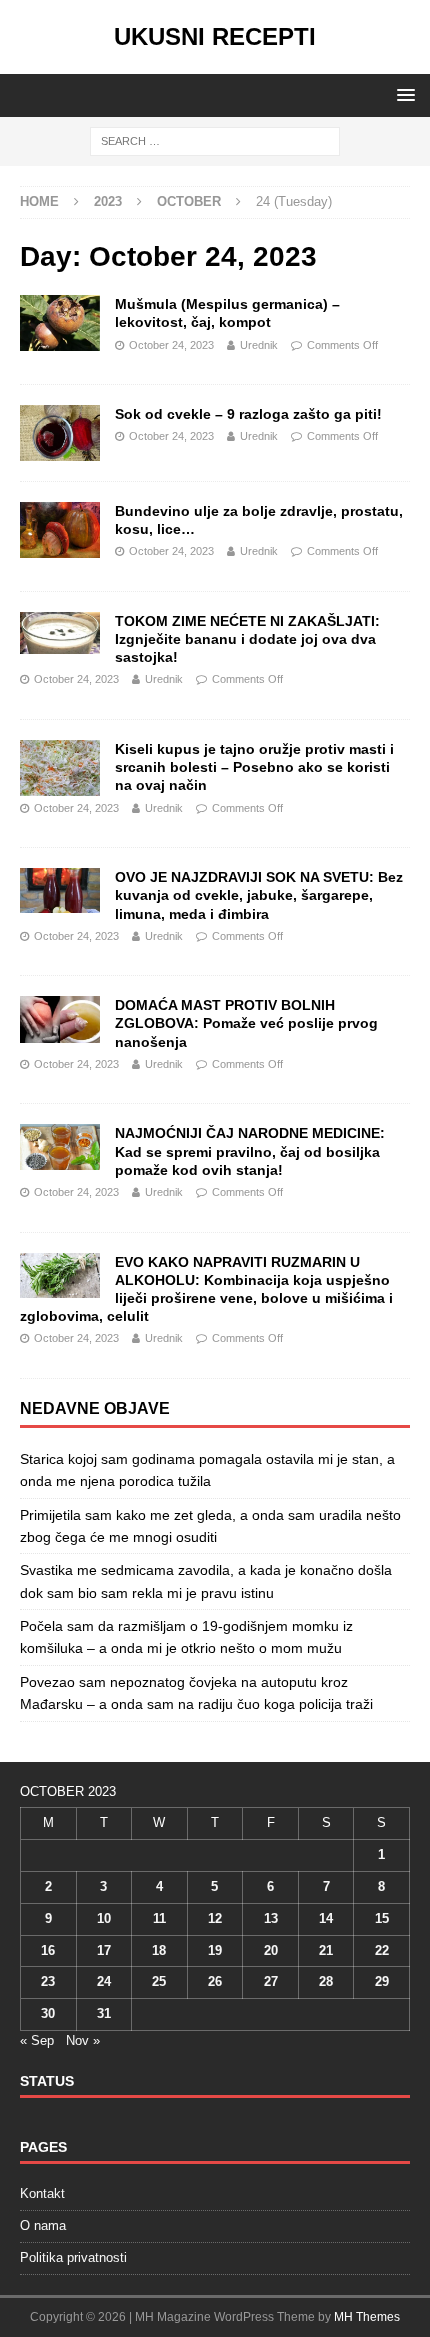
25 (159, 1981)
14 (326, 1918)
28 (326, 1981)
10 (104, 1918)
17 (104, 1950)
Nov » (83, 2040)
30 (48, 2013)
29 (382, 1981)
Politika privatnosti (73, 2257)
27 (271, 1981)
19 (215, 1950)
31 (104, 2013)
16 (48, 1950)
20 (271, 1950)
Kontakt (42, 2193)
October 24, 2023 (171, 345)
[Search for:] (215, 140)
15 (382, 1918)
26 (215, 1981)
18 (159, 1950)
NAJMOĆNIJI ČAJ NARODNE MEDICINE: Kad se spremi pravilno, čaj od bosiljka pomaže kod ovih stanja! (250, 1151)
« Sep (37, 2040)
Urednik (259, 345)
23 (48, 1981)
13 (271, 1918)
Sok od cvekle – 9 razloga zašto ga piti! (248, 414)
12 (215, 1918)
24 (104, 1981)
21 (326, 1950)
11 (159, 1918)
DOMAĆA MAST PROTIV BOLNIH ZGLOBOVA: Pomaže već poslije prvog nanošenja (246, 1023)
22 (382, 1950)
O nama (43, 2225)
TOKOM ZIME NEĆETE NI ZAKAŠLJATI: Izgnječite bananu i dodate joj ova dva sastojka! (247, 639)
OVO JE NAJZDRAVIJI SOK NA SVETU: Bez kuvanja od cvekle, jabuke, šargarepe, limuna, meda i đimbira (259, 895)
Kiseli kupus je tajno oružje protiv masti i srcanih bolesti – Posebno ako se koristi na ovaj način (254, 767)
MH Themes (367, 2317)
